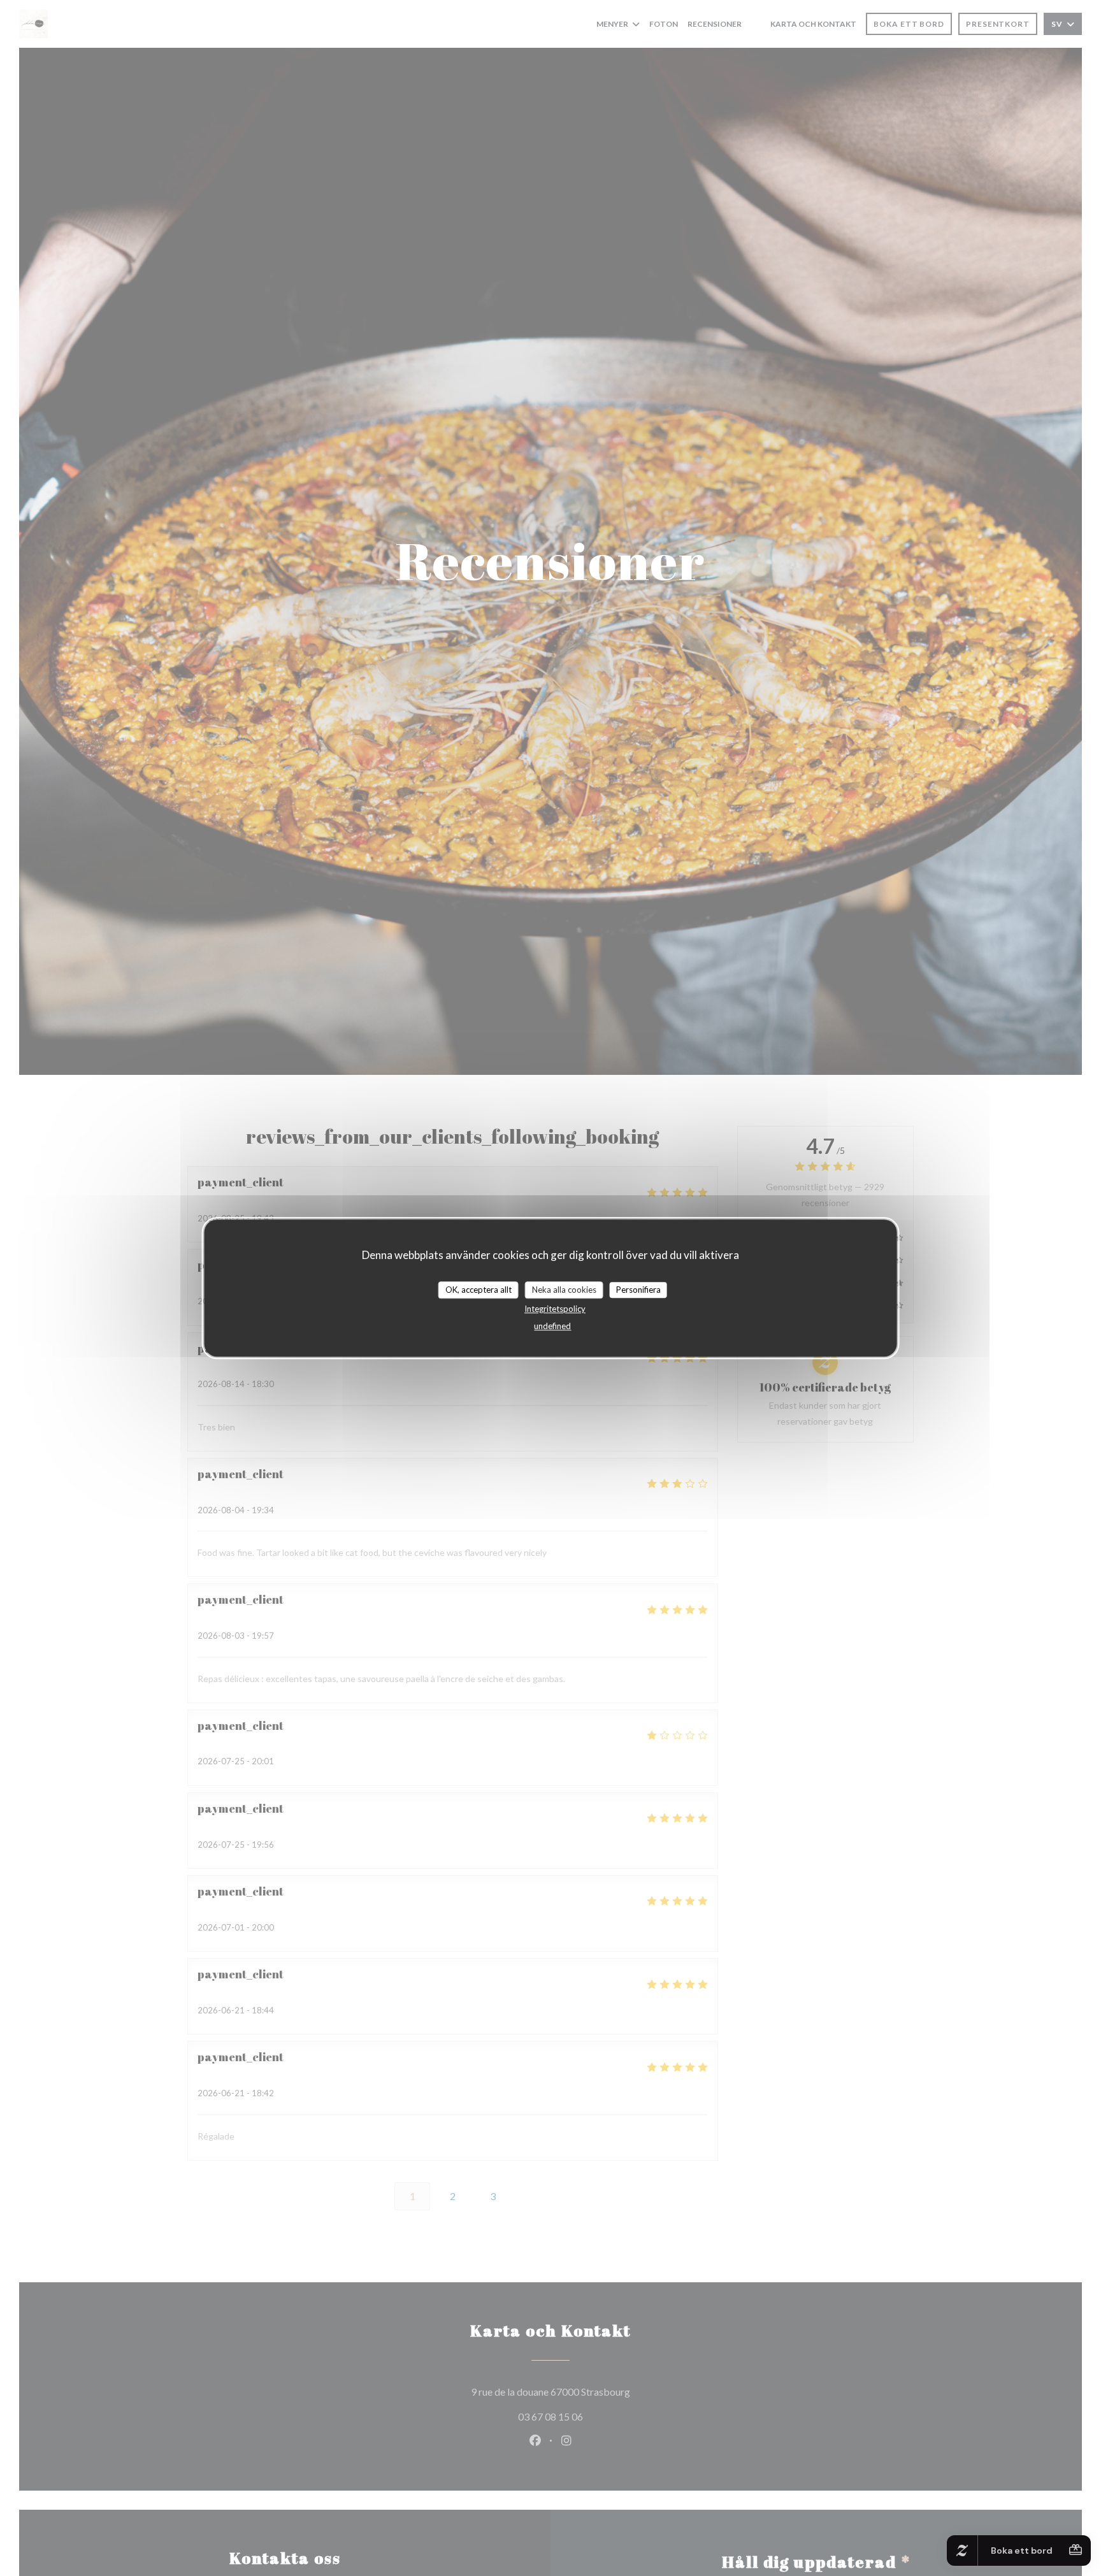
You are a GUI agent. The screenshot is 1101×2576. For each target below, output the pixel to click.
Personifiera (638, 1290)
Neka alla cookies (564, 1290)
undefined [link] (552, 1326)
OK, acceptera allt (479, 1290)
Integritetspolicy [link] (555, 1309)
